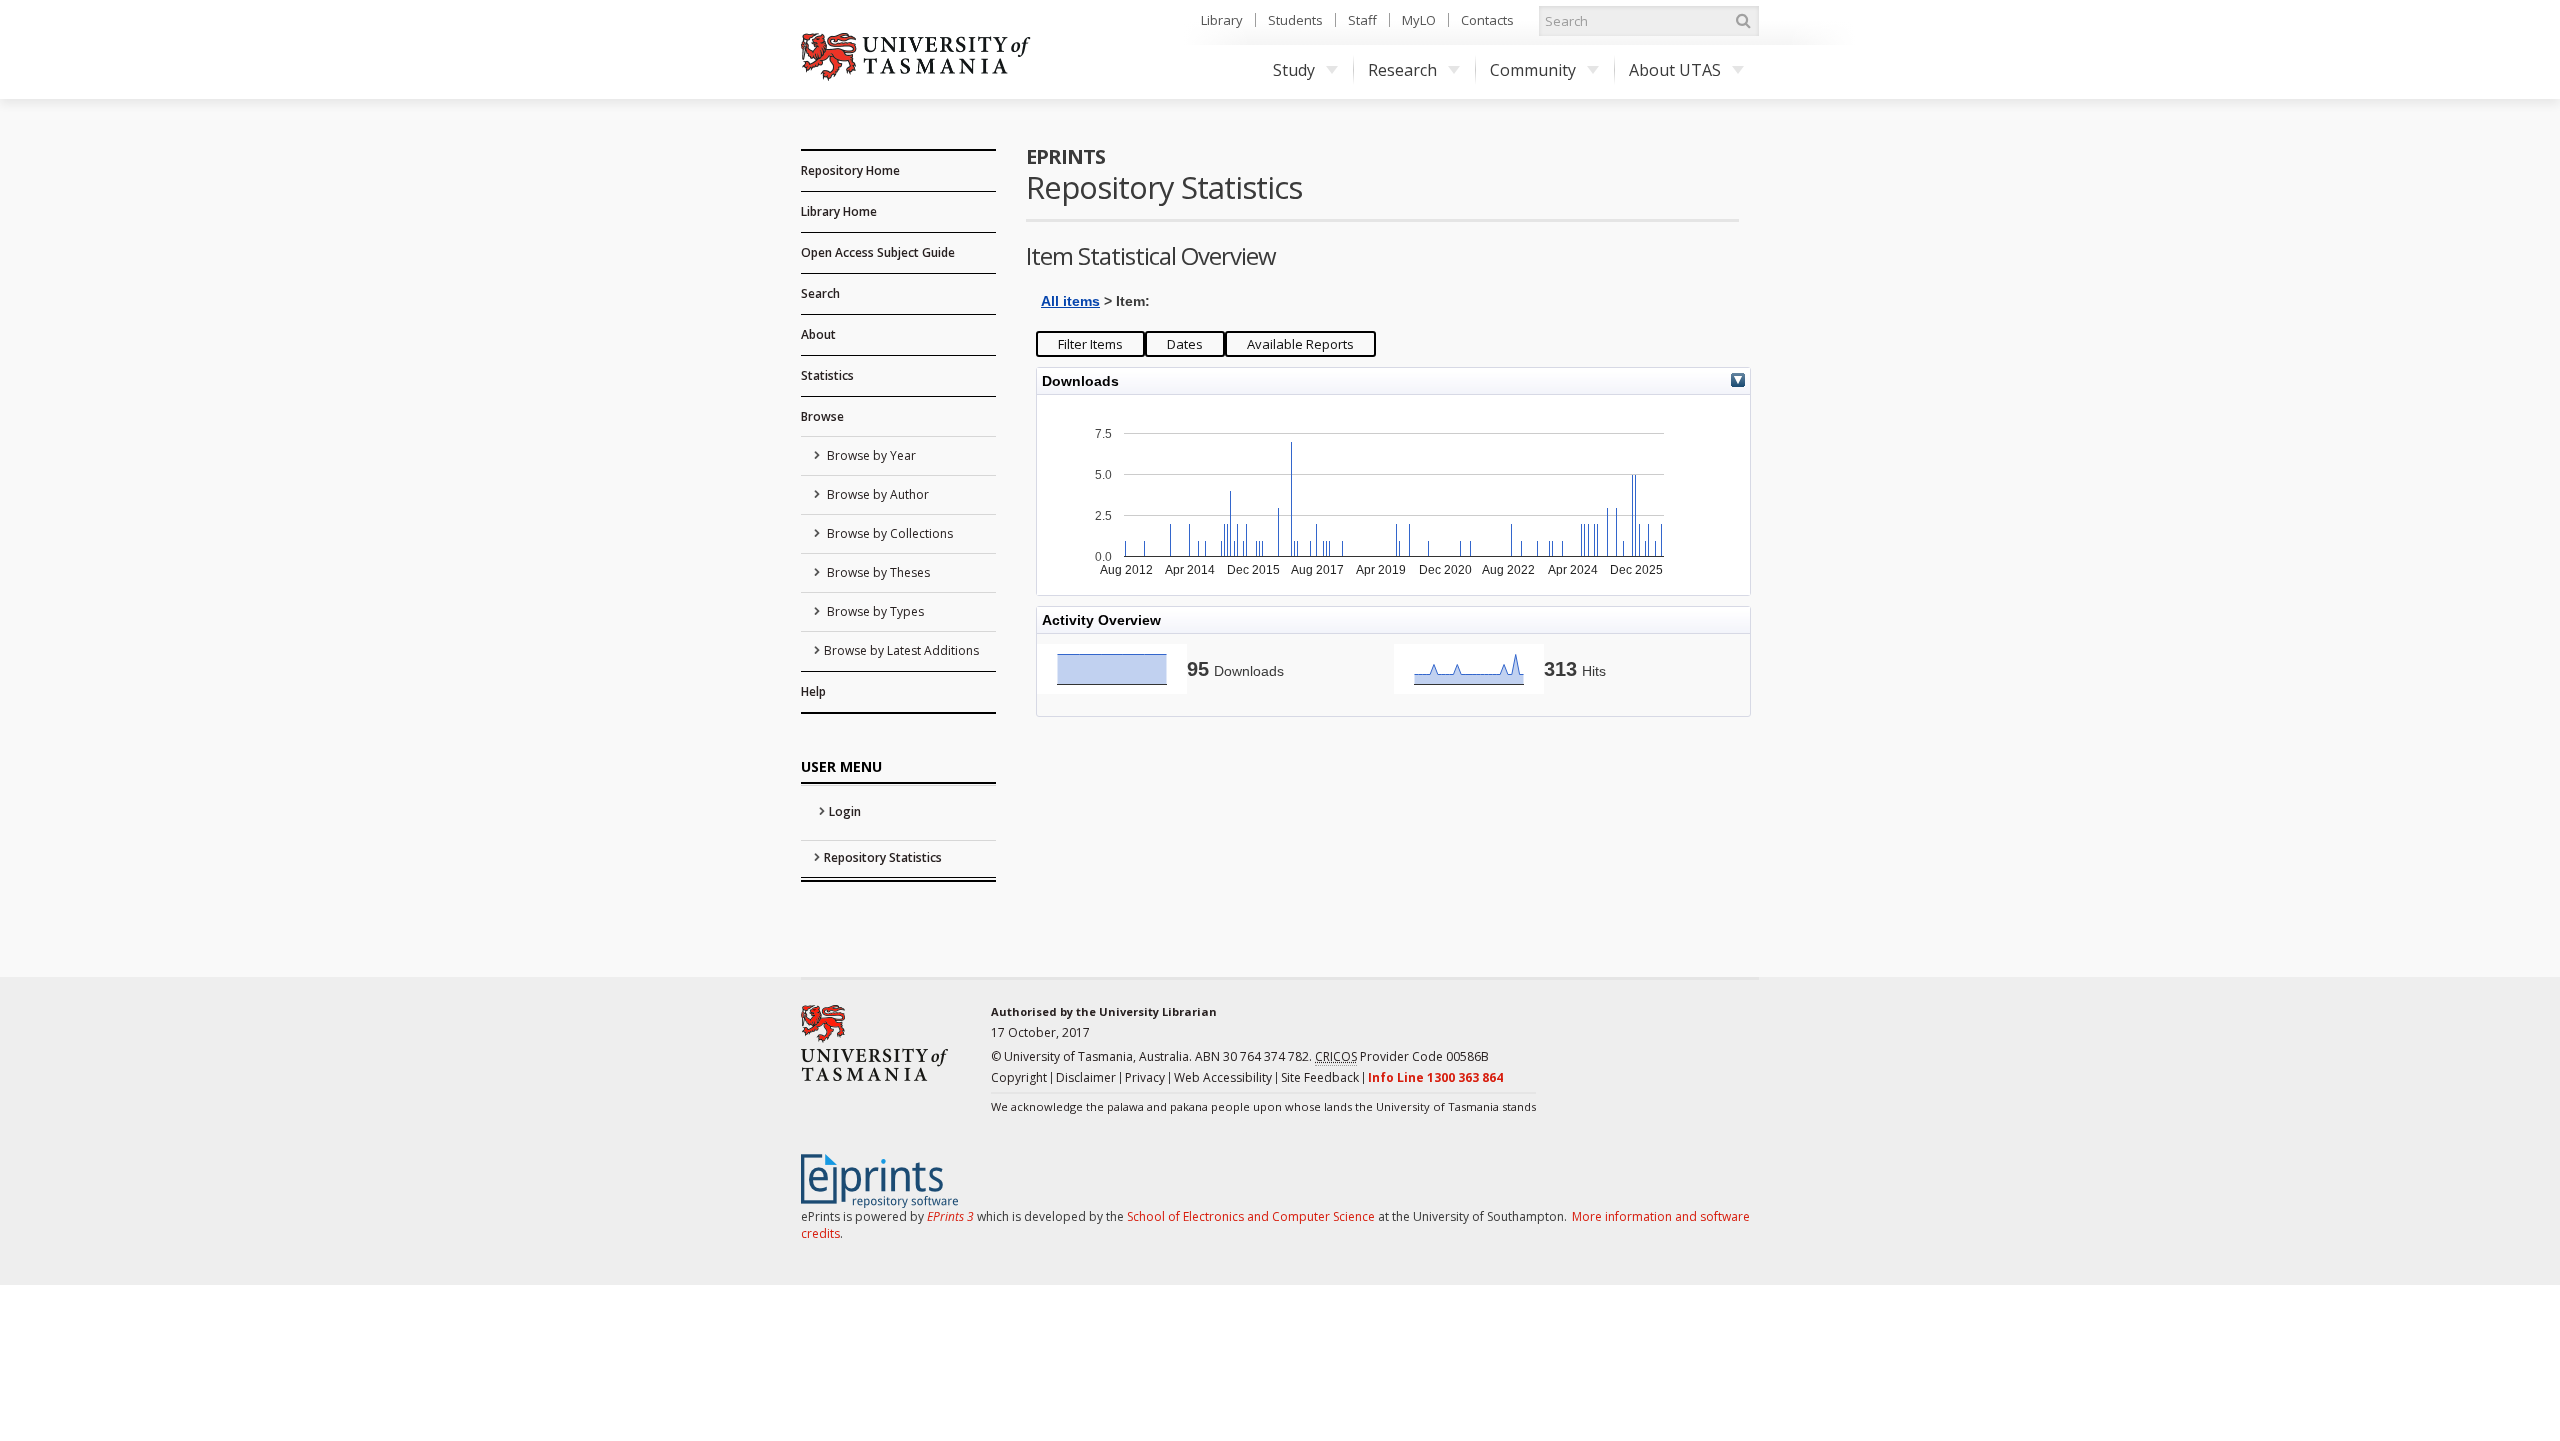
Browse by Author (876, 494)
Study (1294, 70)
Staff (1362, 20)
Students (1295, 20)
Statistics (827, 375)
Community (1533, 70)
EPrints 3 (950, 1216)
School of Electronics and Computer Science (1251, 1216)
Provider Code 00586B (1402, 1056)
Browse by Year (870, 455)
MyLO (1419, 20)
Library (1222, 20)
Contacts (1487, 20)
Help (813, 691)
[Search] (1743, 21)
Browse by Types (874, 611)
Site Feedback (1320, 1077)
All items (1070, 301)
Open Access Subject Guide (878, 252)
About (818, 334)
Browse (822, 416)
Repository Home (850, 170)
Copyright (1019, 1077)
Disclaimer (1086, 1077)
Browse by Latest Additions (901, 650)
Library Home (839, 211)
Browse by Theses (877, 572)
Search (820, 293)
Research (1402, 70)
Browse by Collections (888, 533)
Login (845, 811)
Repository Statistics (883, 857)
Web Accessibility (1223, 1077)
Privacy (1145, 1077)
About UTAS (1675, 70)
